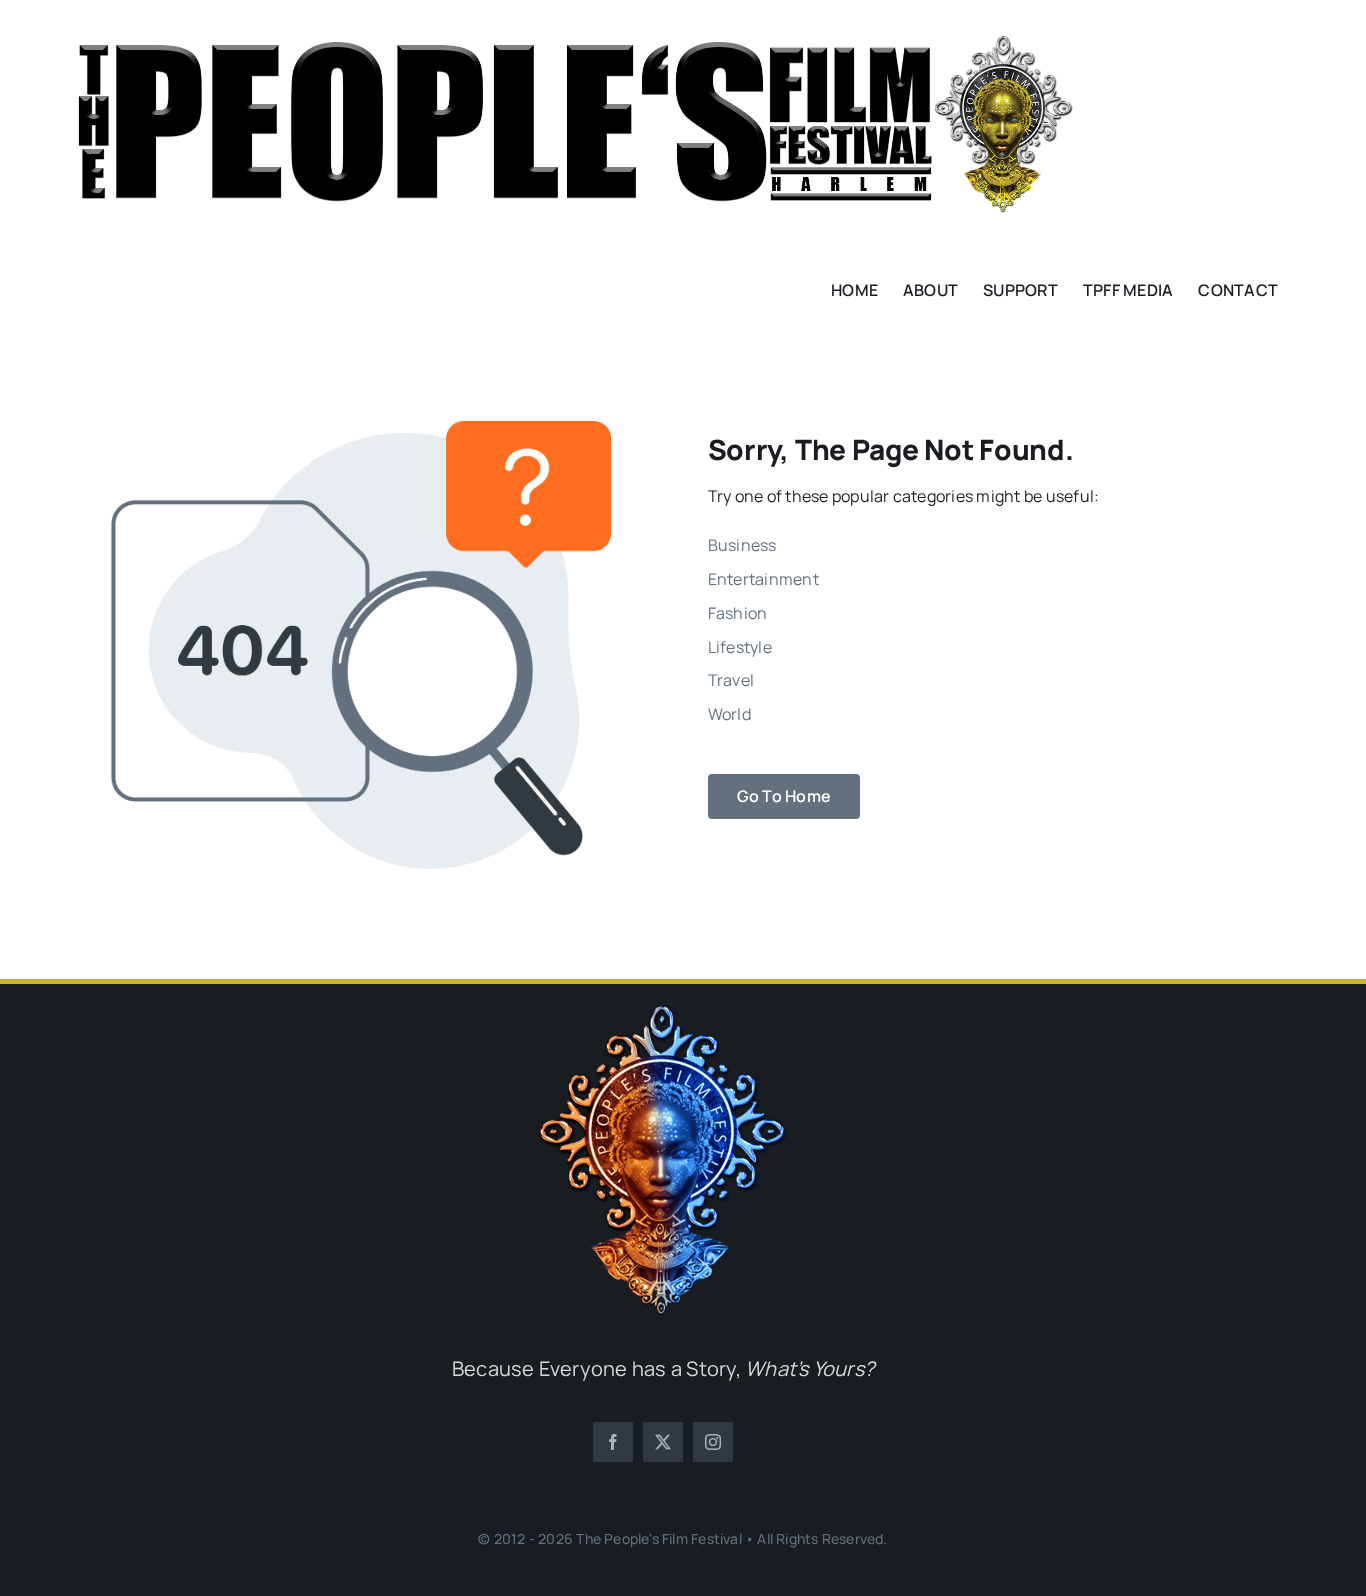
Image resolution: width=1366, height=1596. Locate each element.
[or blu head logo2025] (663, 1013)
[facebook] (613, 1442)
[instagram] (713, 1442)
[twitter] (663, 1442)
